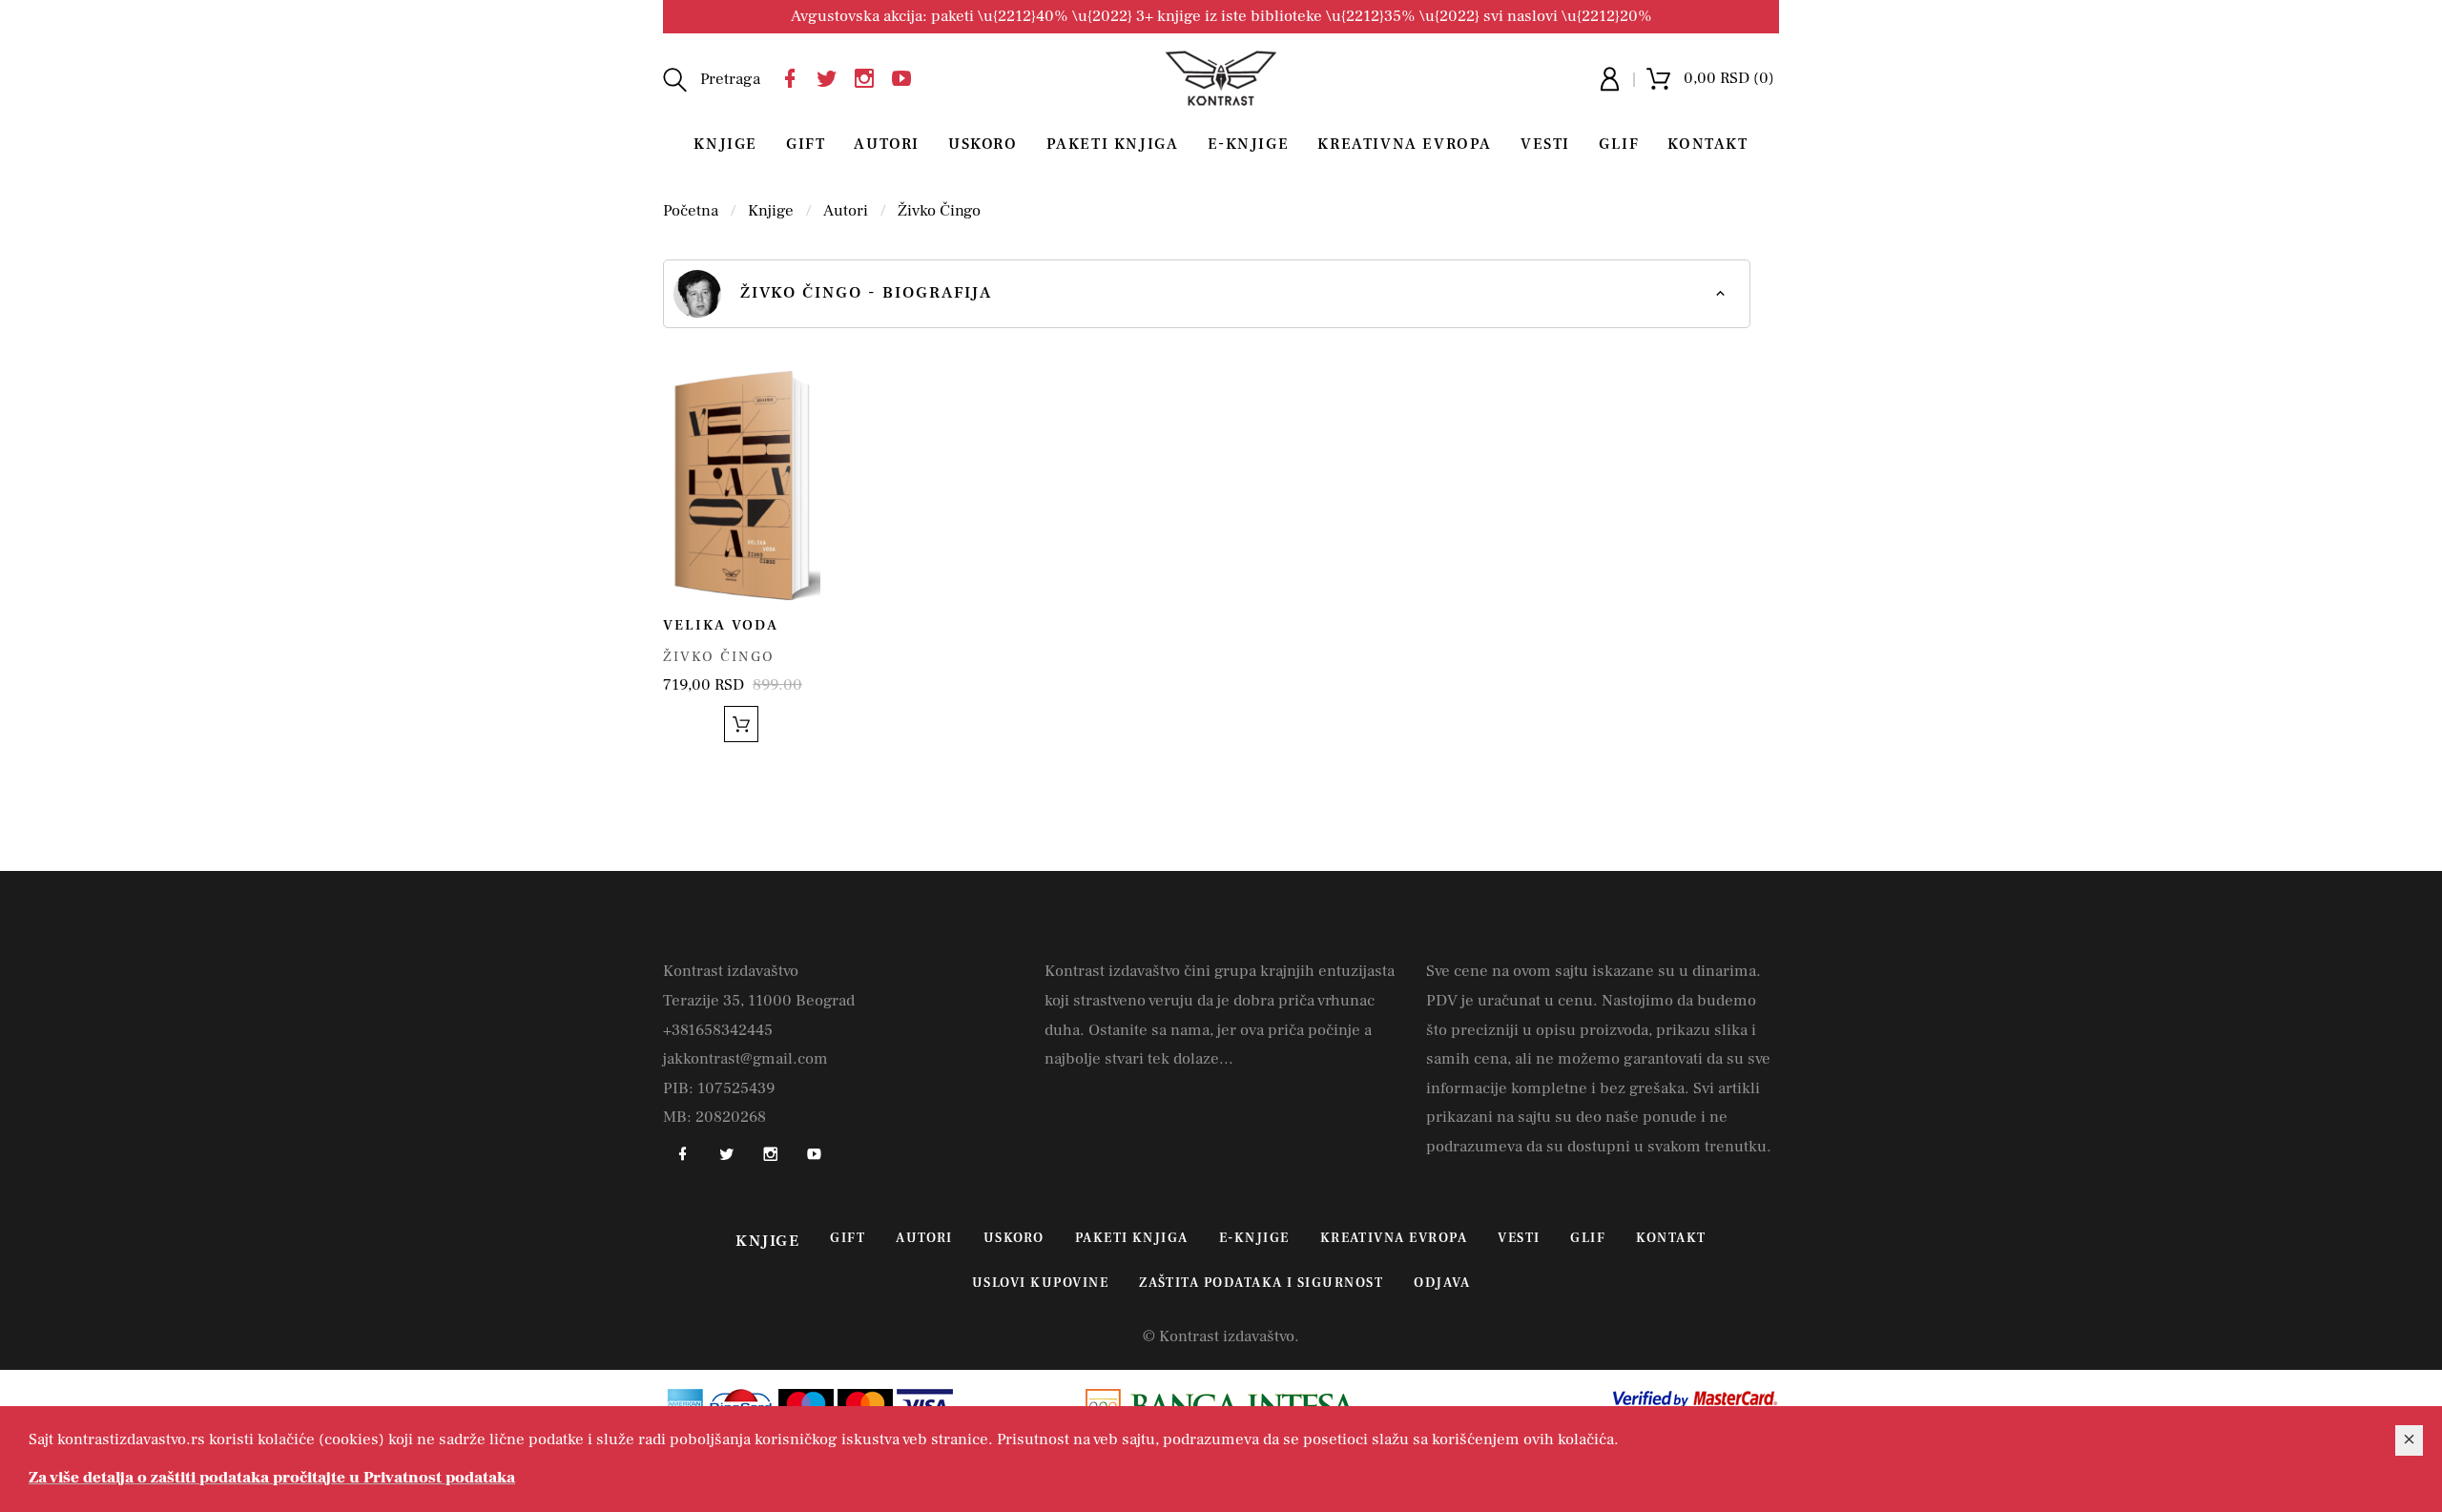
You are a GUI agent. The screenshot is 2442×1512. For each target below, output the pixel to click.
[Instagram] (869, 76)
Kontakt (1707, 144)
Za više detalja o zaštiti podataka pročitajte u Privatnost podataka (272, 1478)
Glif (1619, 144)
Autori (887, 144)
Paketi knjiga (1113, 144)
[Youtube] (906, 76)
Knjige (725, 144)
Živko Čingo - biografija (866, 293)
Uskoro (983, 144)
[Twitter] (832, 76)
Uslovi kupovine (1040, 1283)
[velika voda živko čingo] (742, 485)
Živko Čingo (939, 211)
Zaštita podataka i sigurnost (1261, 1283)
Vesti (1545, 144)
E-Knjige (1249, 144)
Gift (806, 144)
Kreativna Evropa (1405, 144)
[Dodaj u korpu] (741, 724)
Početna (691, 211)
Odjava (1442, 1283)
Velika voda (721, 625)
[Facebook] (795, 76)
